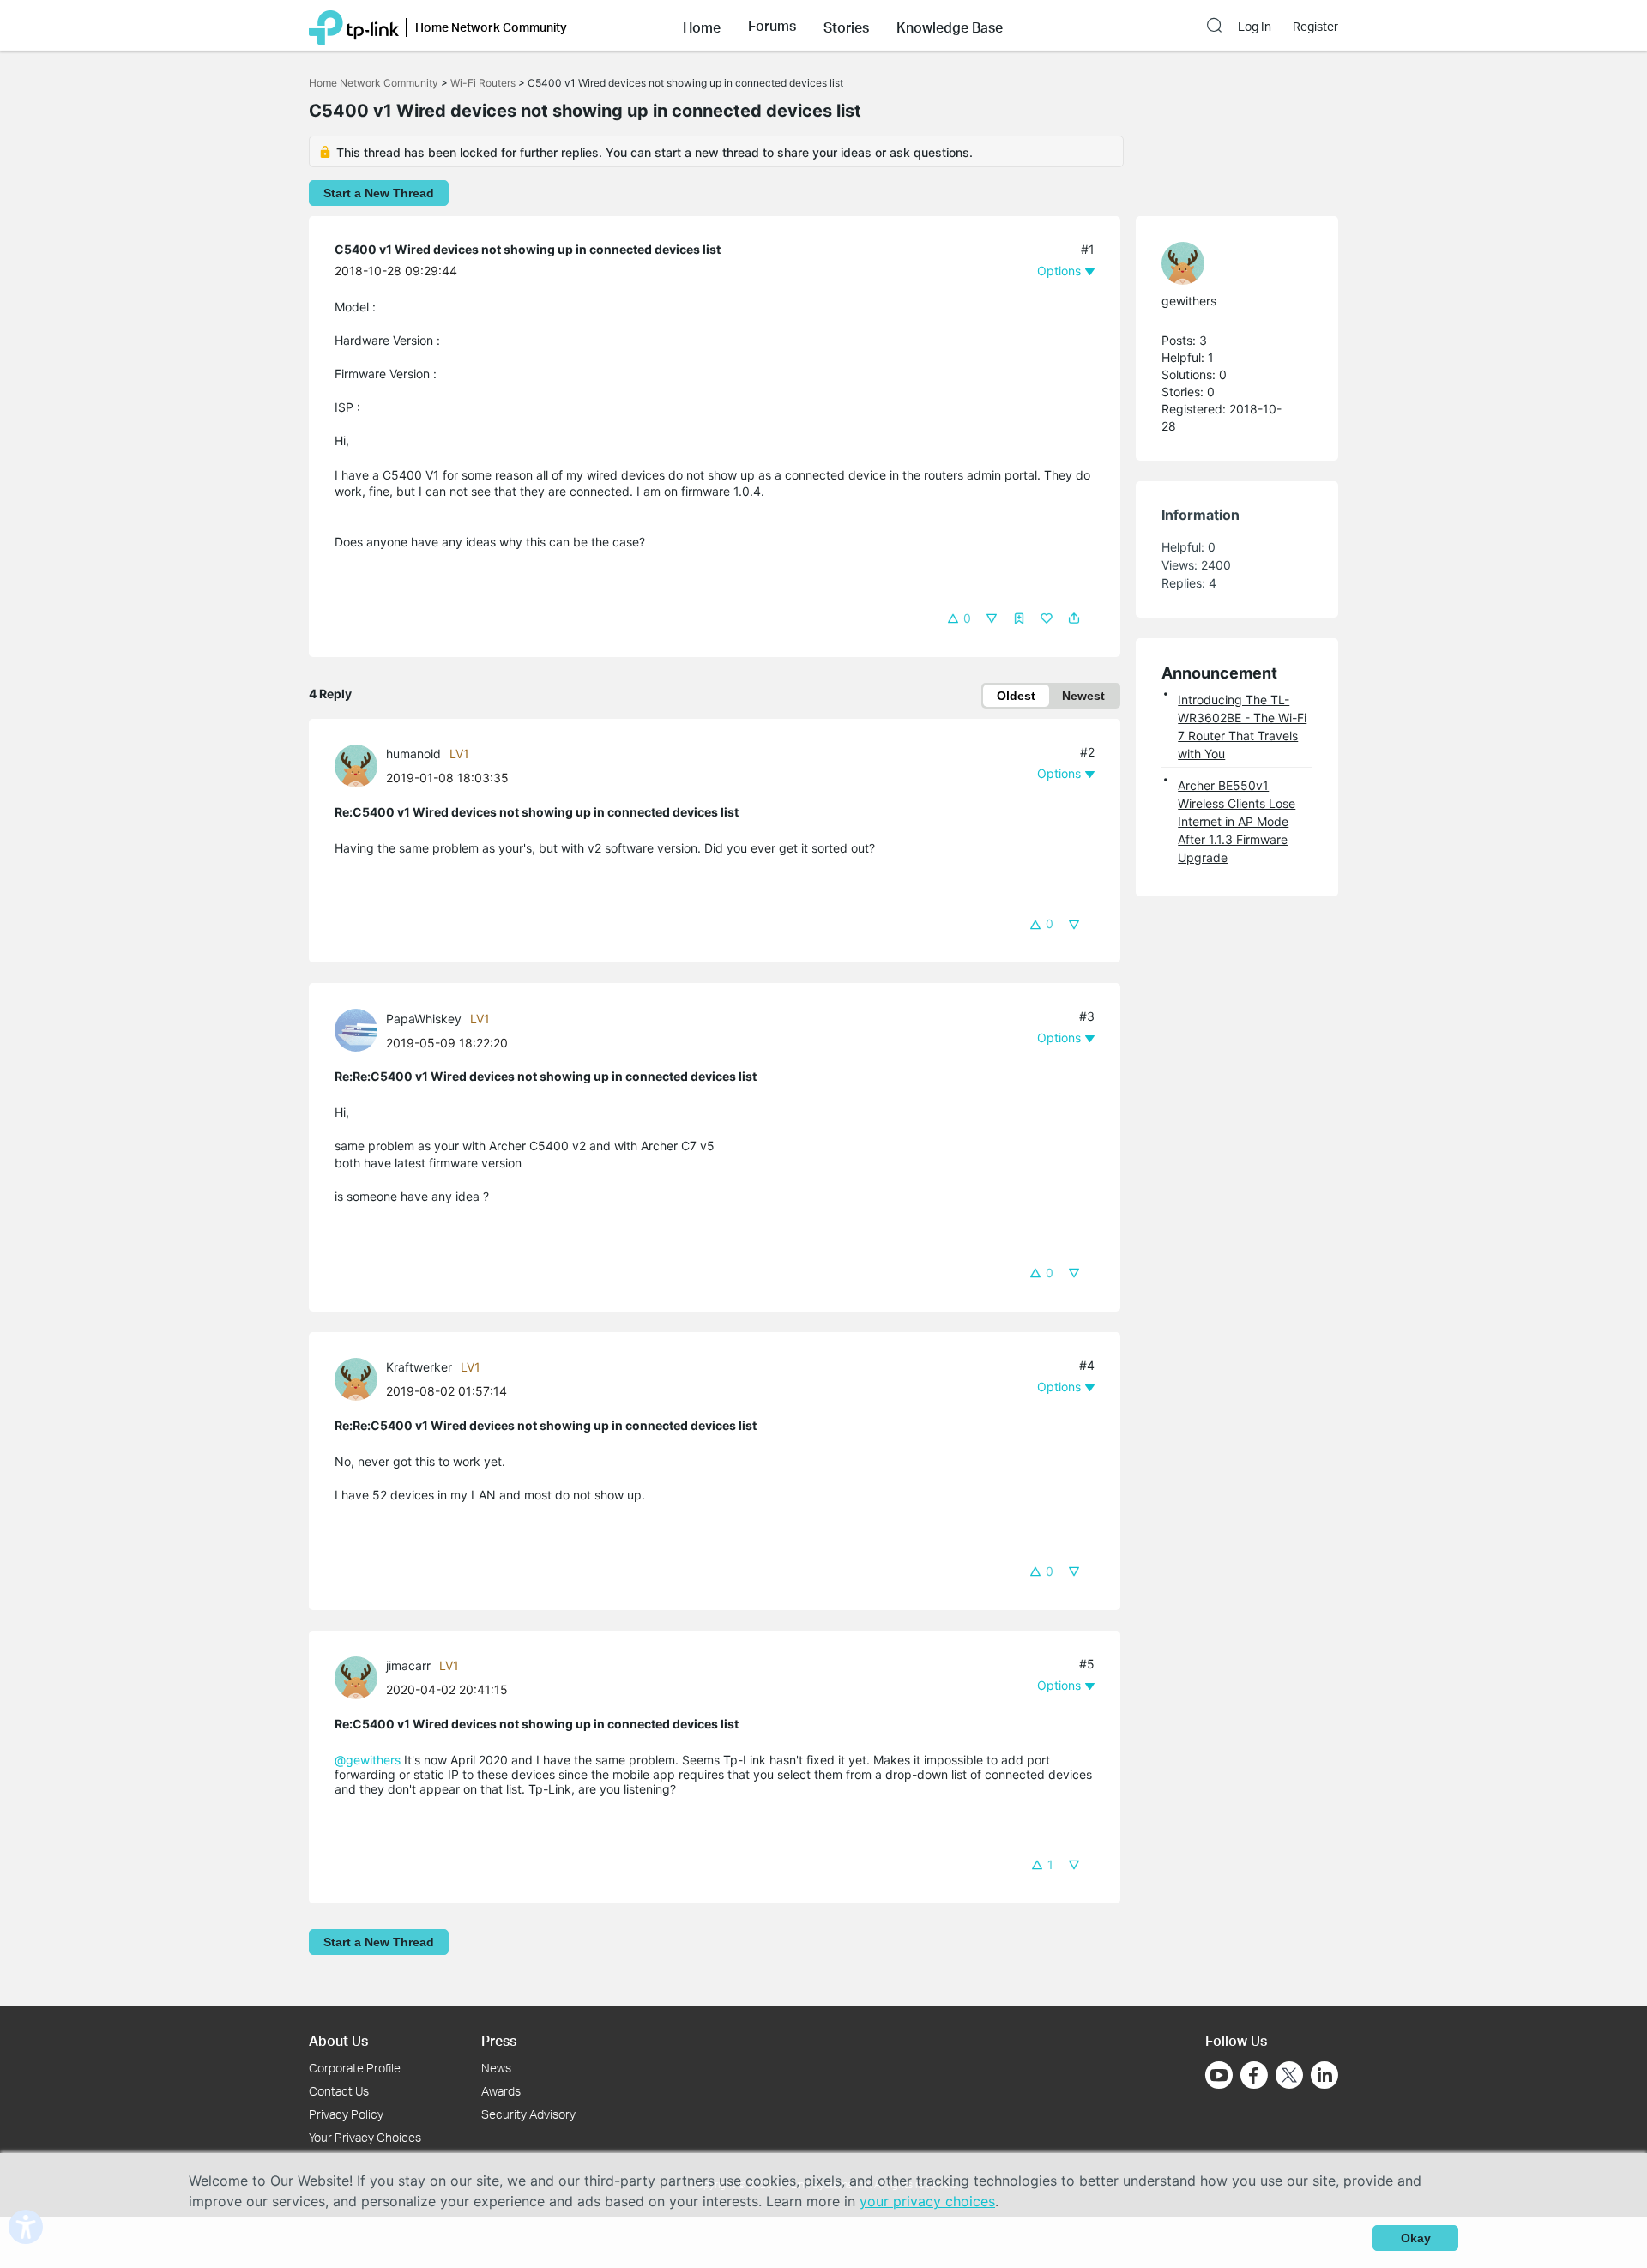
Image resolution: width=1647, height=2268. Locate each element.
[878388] (360, 1676)
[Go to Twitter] (1289, 2077)
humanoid (413, 754)
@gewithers (368, 1760)
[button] (702, 26)
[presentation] (356, 766)
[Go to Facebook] (1254, 2075)
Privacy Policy (346, 2114)
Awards (501, 2091)
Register (1315, 27)
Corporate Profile (355, 2068)
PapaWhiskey (424, 1019)
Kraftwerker (419, 1367)
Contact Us (339, 2091)
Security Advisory (528, 2114)
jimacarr (408, 1665)
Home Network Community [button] (491, 27)
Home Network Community (374, 83)
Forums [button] (772, 26)
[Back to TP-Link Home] (354, 26)
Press (499, 2040)
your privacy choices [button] (927, 2201)
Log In (1255, 27)
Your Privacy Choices (365, 2137)
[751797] (360, 1029)
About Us (338, 2040)
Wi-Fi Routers (484, 83)
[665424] (1228, 263)
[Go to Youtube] (1219, 2075)
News (496, 2068)
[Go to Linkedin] (1324, 2075)
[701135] (360, 1378)
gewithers (1189, 301)
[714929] (360, 764)
